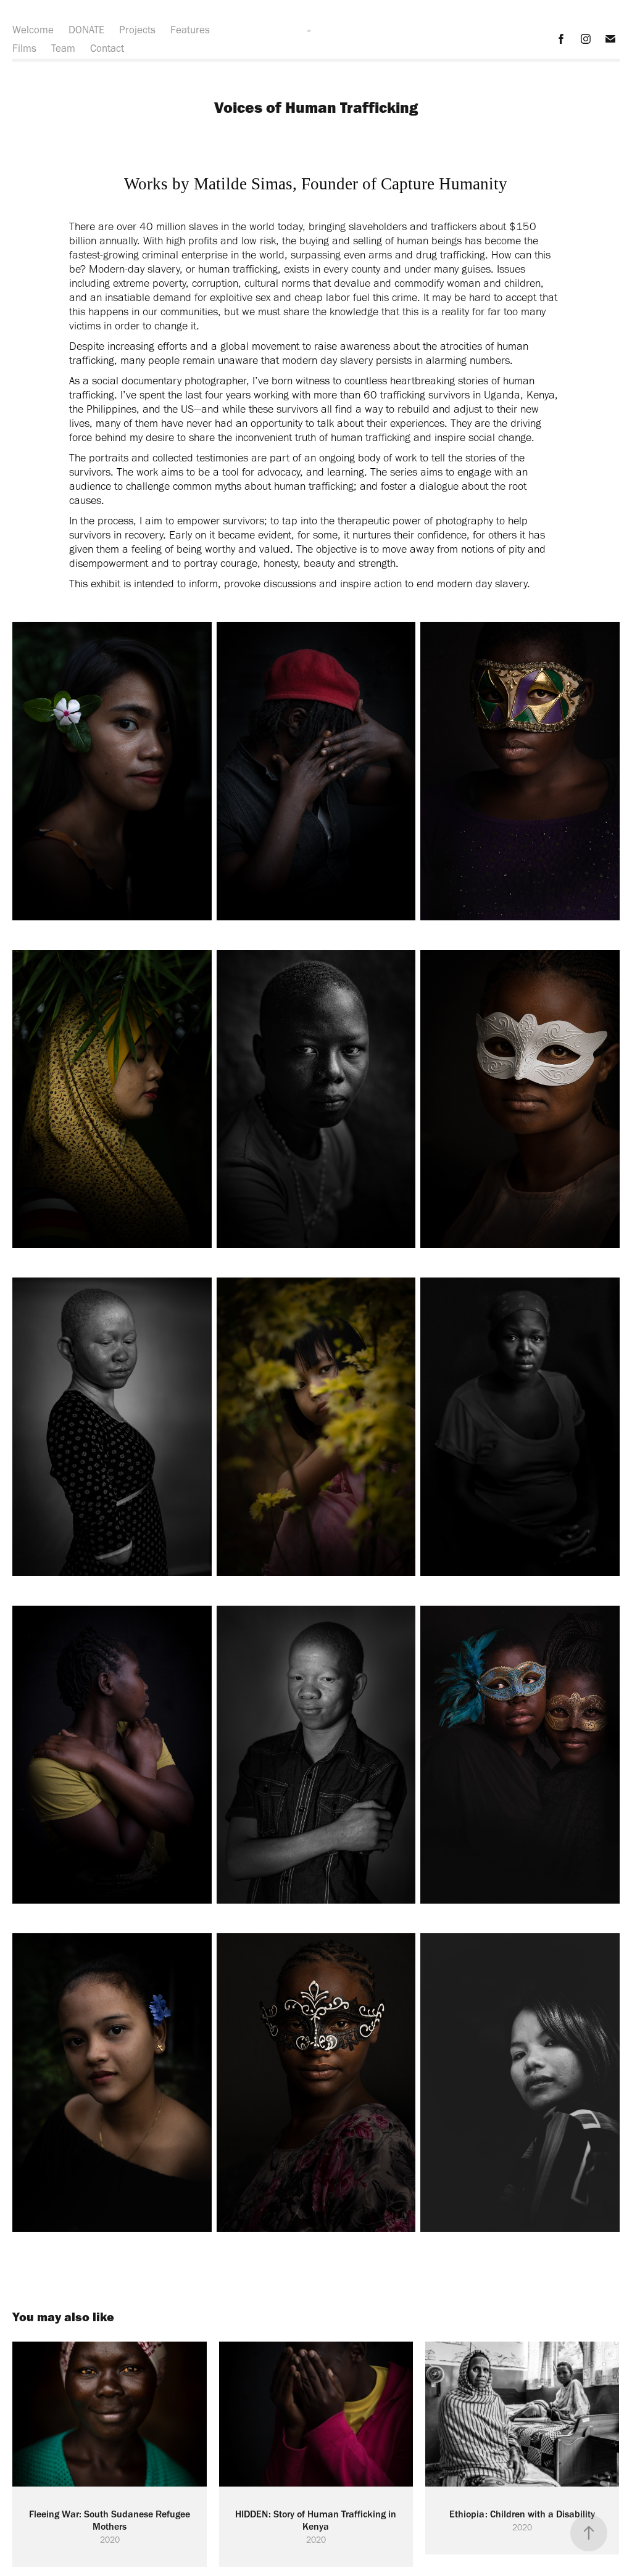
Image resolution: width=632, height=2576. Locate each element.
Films (24, 48)
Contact (107, 48)
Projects (137, 30)
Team (63, 48)
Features (190, 30)
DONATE (86, 30)
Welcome (33, 30)
